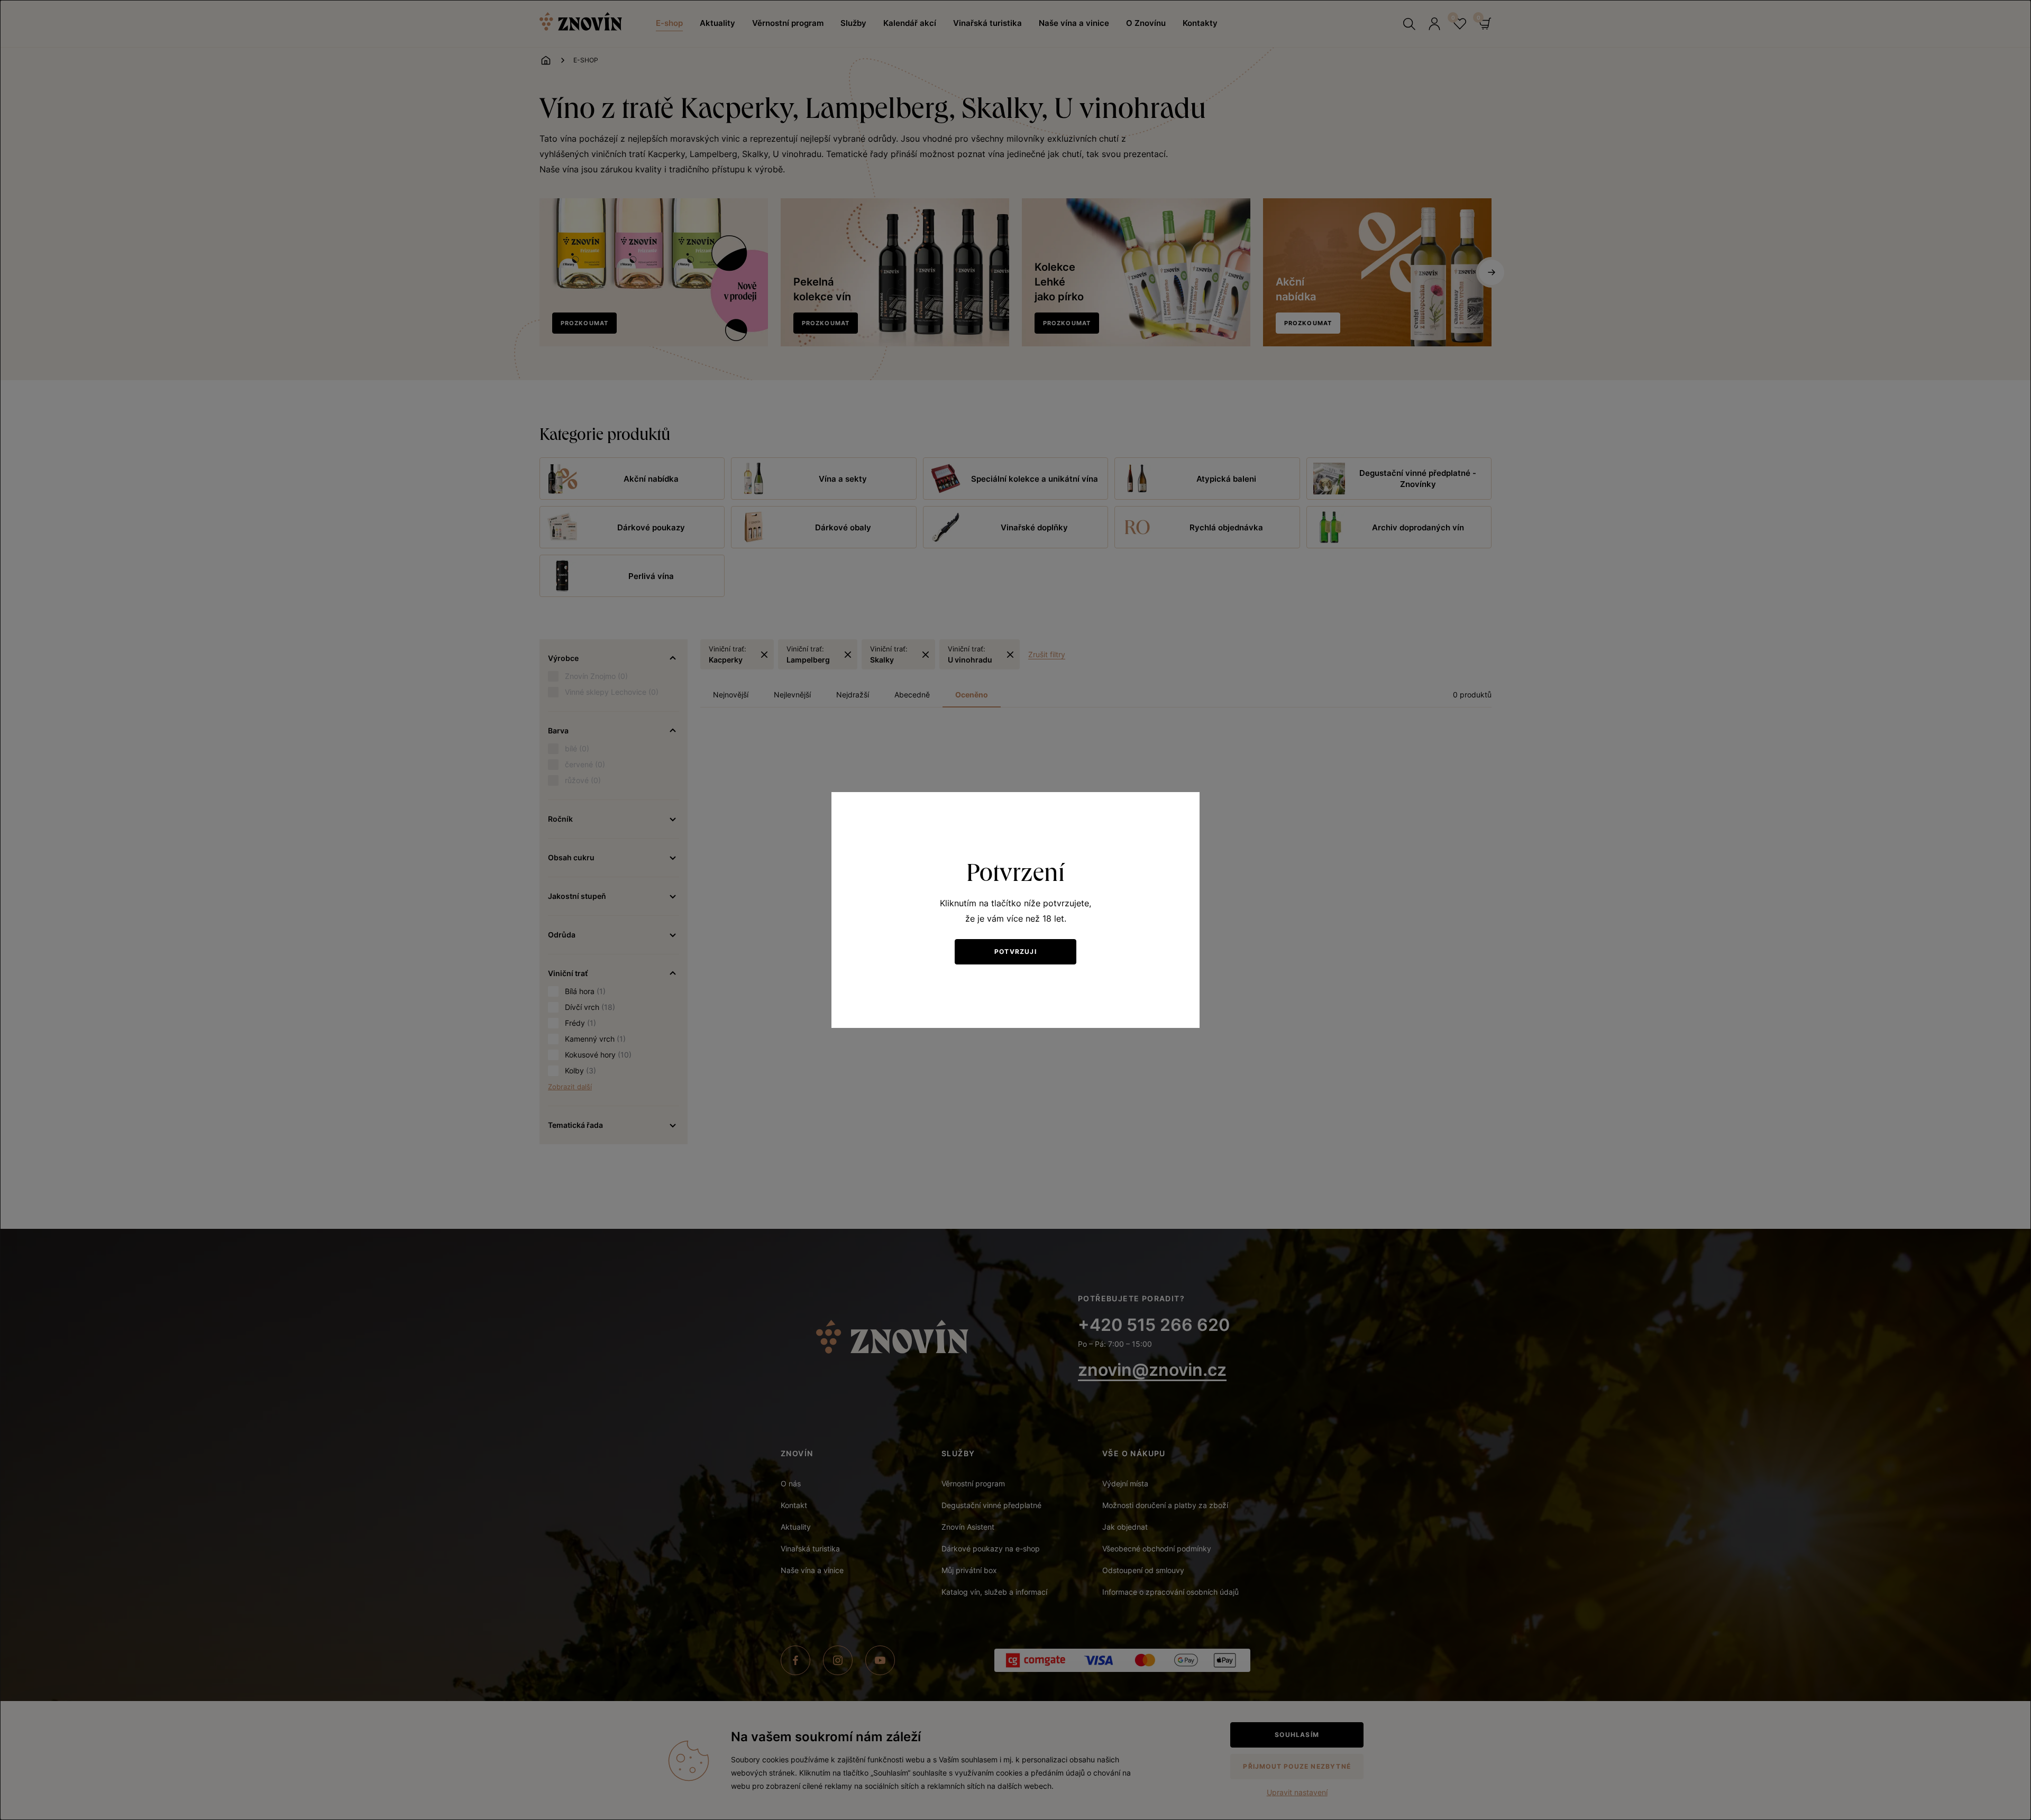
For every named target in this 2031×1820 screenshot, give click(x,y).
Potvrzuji (1015, 952)
